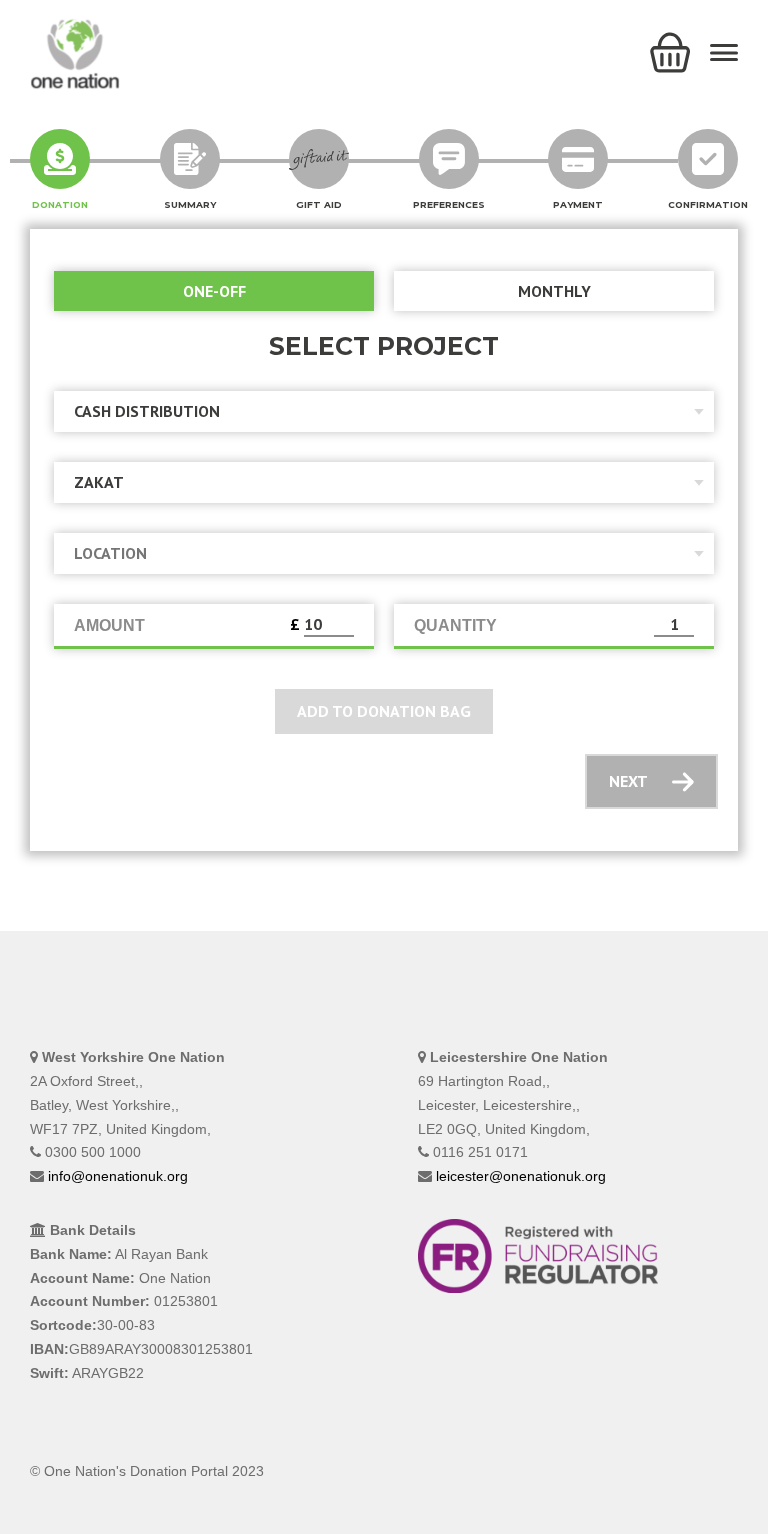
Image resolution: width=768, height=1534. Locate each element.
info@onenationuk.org (118, 1176)
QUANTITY (455, 625)
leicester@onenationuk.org (521, 1176)
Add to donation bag (384, 711)
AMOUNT (109, 625)
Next (628, 781)
